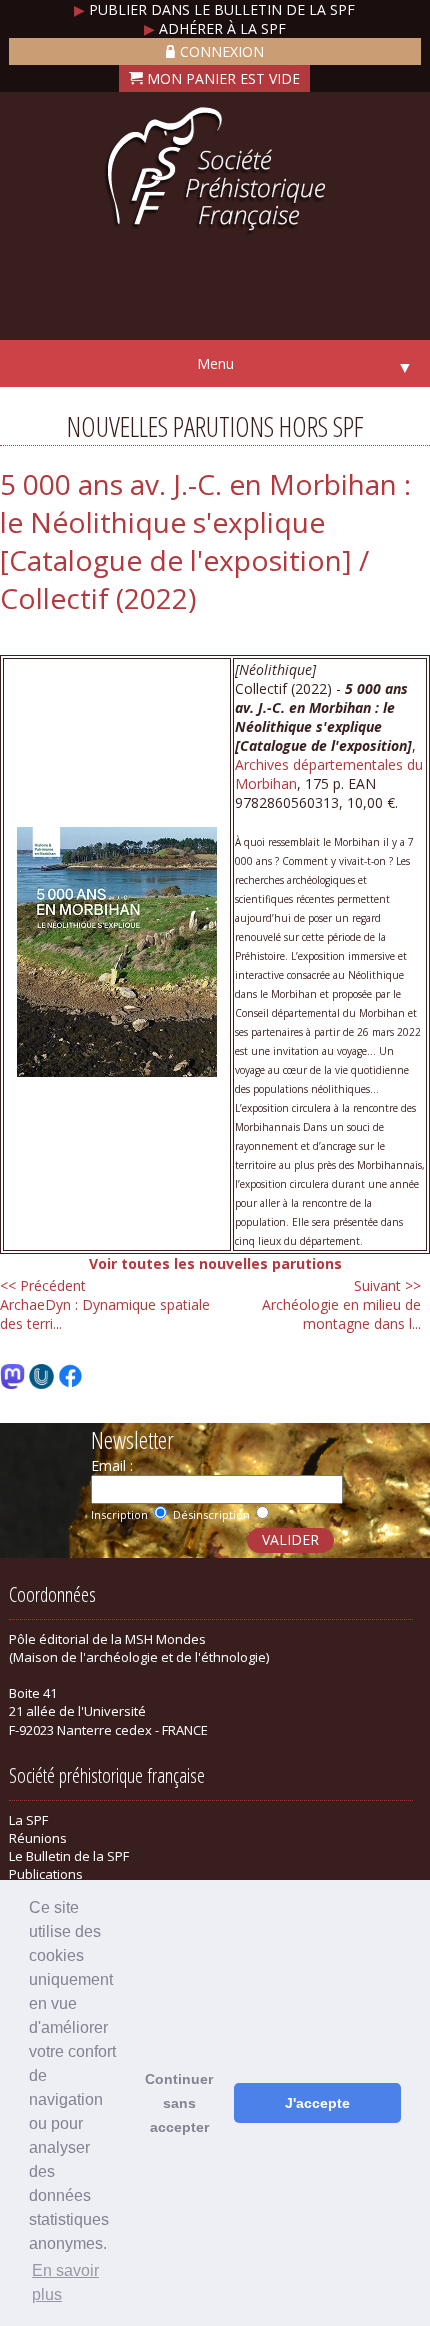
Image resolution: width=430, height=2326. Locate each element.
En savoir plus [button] (65, 2282)
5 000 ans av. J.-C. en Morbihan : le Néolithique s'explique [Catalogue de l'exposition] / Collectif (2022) (205, 541)
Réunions (38, 1838)
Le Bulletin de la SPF (69, 1856)
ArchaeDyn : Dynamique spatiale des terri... (105, 1304)
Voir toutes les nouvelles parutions (215, 1263)
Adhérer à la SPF (215, 28)
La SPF (28, 1820)
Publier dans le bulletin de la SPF (214, 9)
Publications (46, 1874)
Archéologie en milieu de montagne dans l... (341, 1304)
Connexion (222, 51)
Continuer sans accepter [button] (179, 2103)
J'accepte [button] (317, 2103)
